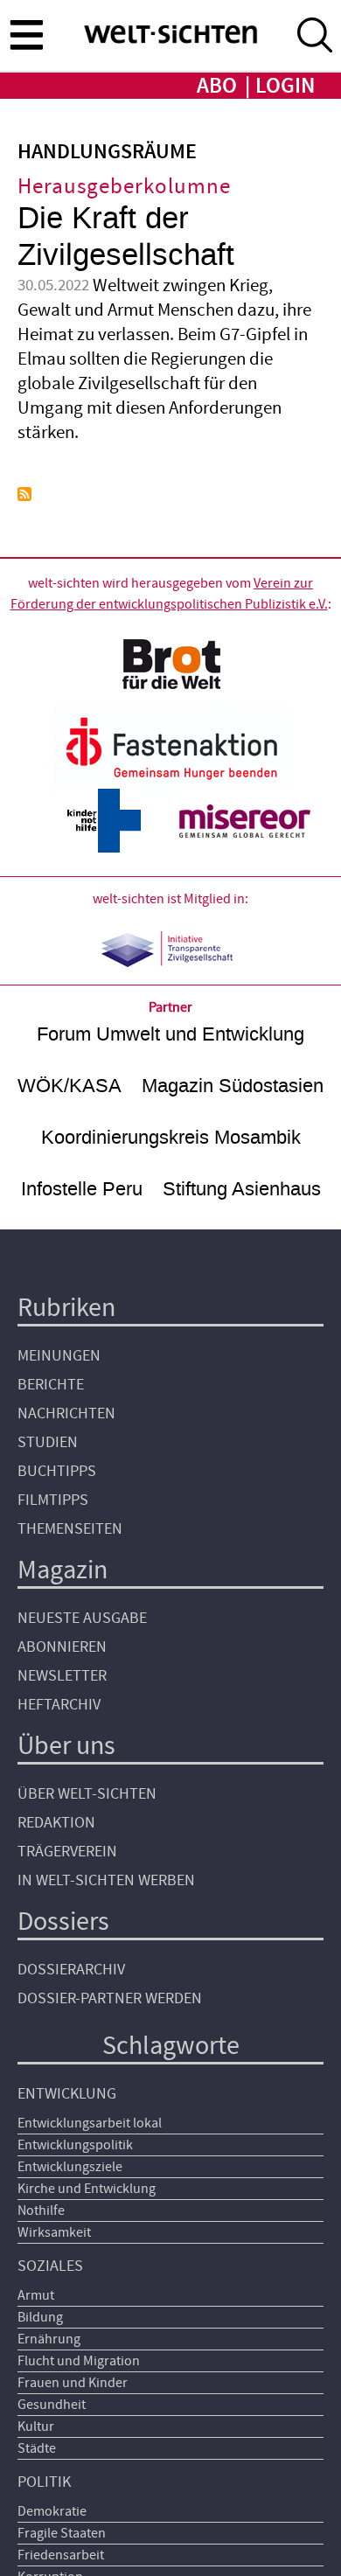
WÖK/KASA (70, 1086)
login (285, 86)
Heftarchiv (59, 1705)
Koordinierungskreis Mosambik (171, 1137)
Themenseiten (70, 1529)
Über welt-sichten (87, 1794)
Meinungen (59, 1356)
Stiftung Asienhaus (242, 1189)
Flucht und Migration (79, 2361)
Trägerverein (67, 1852)
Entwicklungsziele (70, 2167)
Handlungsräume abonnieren (24, 494)
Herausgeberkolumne (124, 187)
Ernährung (49, 2339)
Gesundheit (52, 2405)
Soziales (50, 2266)
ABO (217, 86)
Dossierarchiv (71, 1970)
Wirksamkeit (54, 2232)
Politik (44, 2482)
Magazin (63, 1570)
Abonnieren (62, 1647)
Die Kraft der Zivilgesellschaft (126, 237)
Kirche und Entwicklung (87, 2189)
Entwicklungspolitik (75, 2145)
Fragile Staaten (62, 2533)
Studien (48, 1442)
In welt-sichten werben (106, 1880)
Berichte (51, 1385)
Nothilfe (41, 2210)
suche (315, 35)
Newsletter (62, 1676)
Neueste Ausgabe (82, 1618)
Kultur (36, 2426)
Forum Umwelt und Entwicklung (170, 1034)
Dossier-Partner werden (110, 1998)
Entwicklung (67, 2094)
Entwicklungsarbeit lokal (90, 2123)
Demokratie (52, 2511)
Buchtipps (57, 1471)
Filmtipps (53, 1500)
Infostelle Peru (82, 1189)
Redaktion (56, 1823)
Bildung (40, 2317)
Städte (37, 2448)
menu (26, 34)
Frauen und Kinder (73, 2383)
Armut (36, 2295)
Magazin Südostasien (233, 1086)
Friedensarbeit (61, 2555)
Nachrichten (66, 1413)
